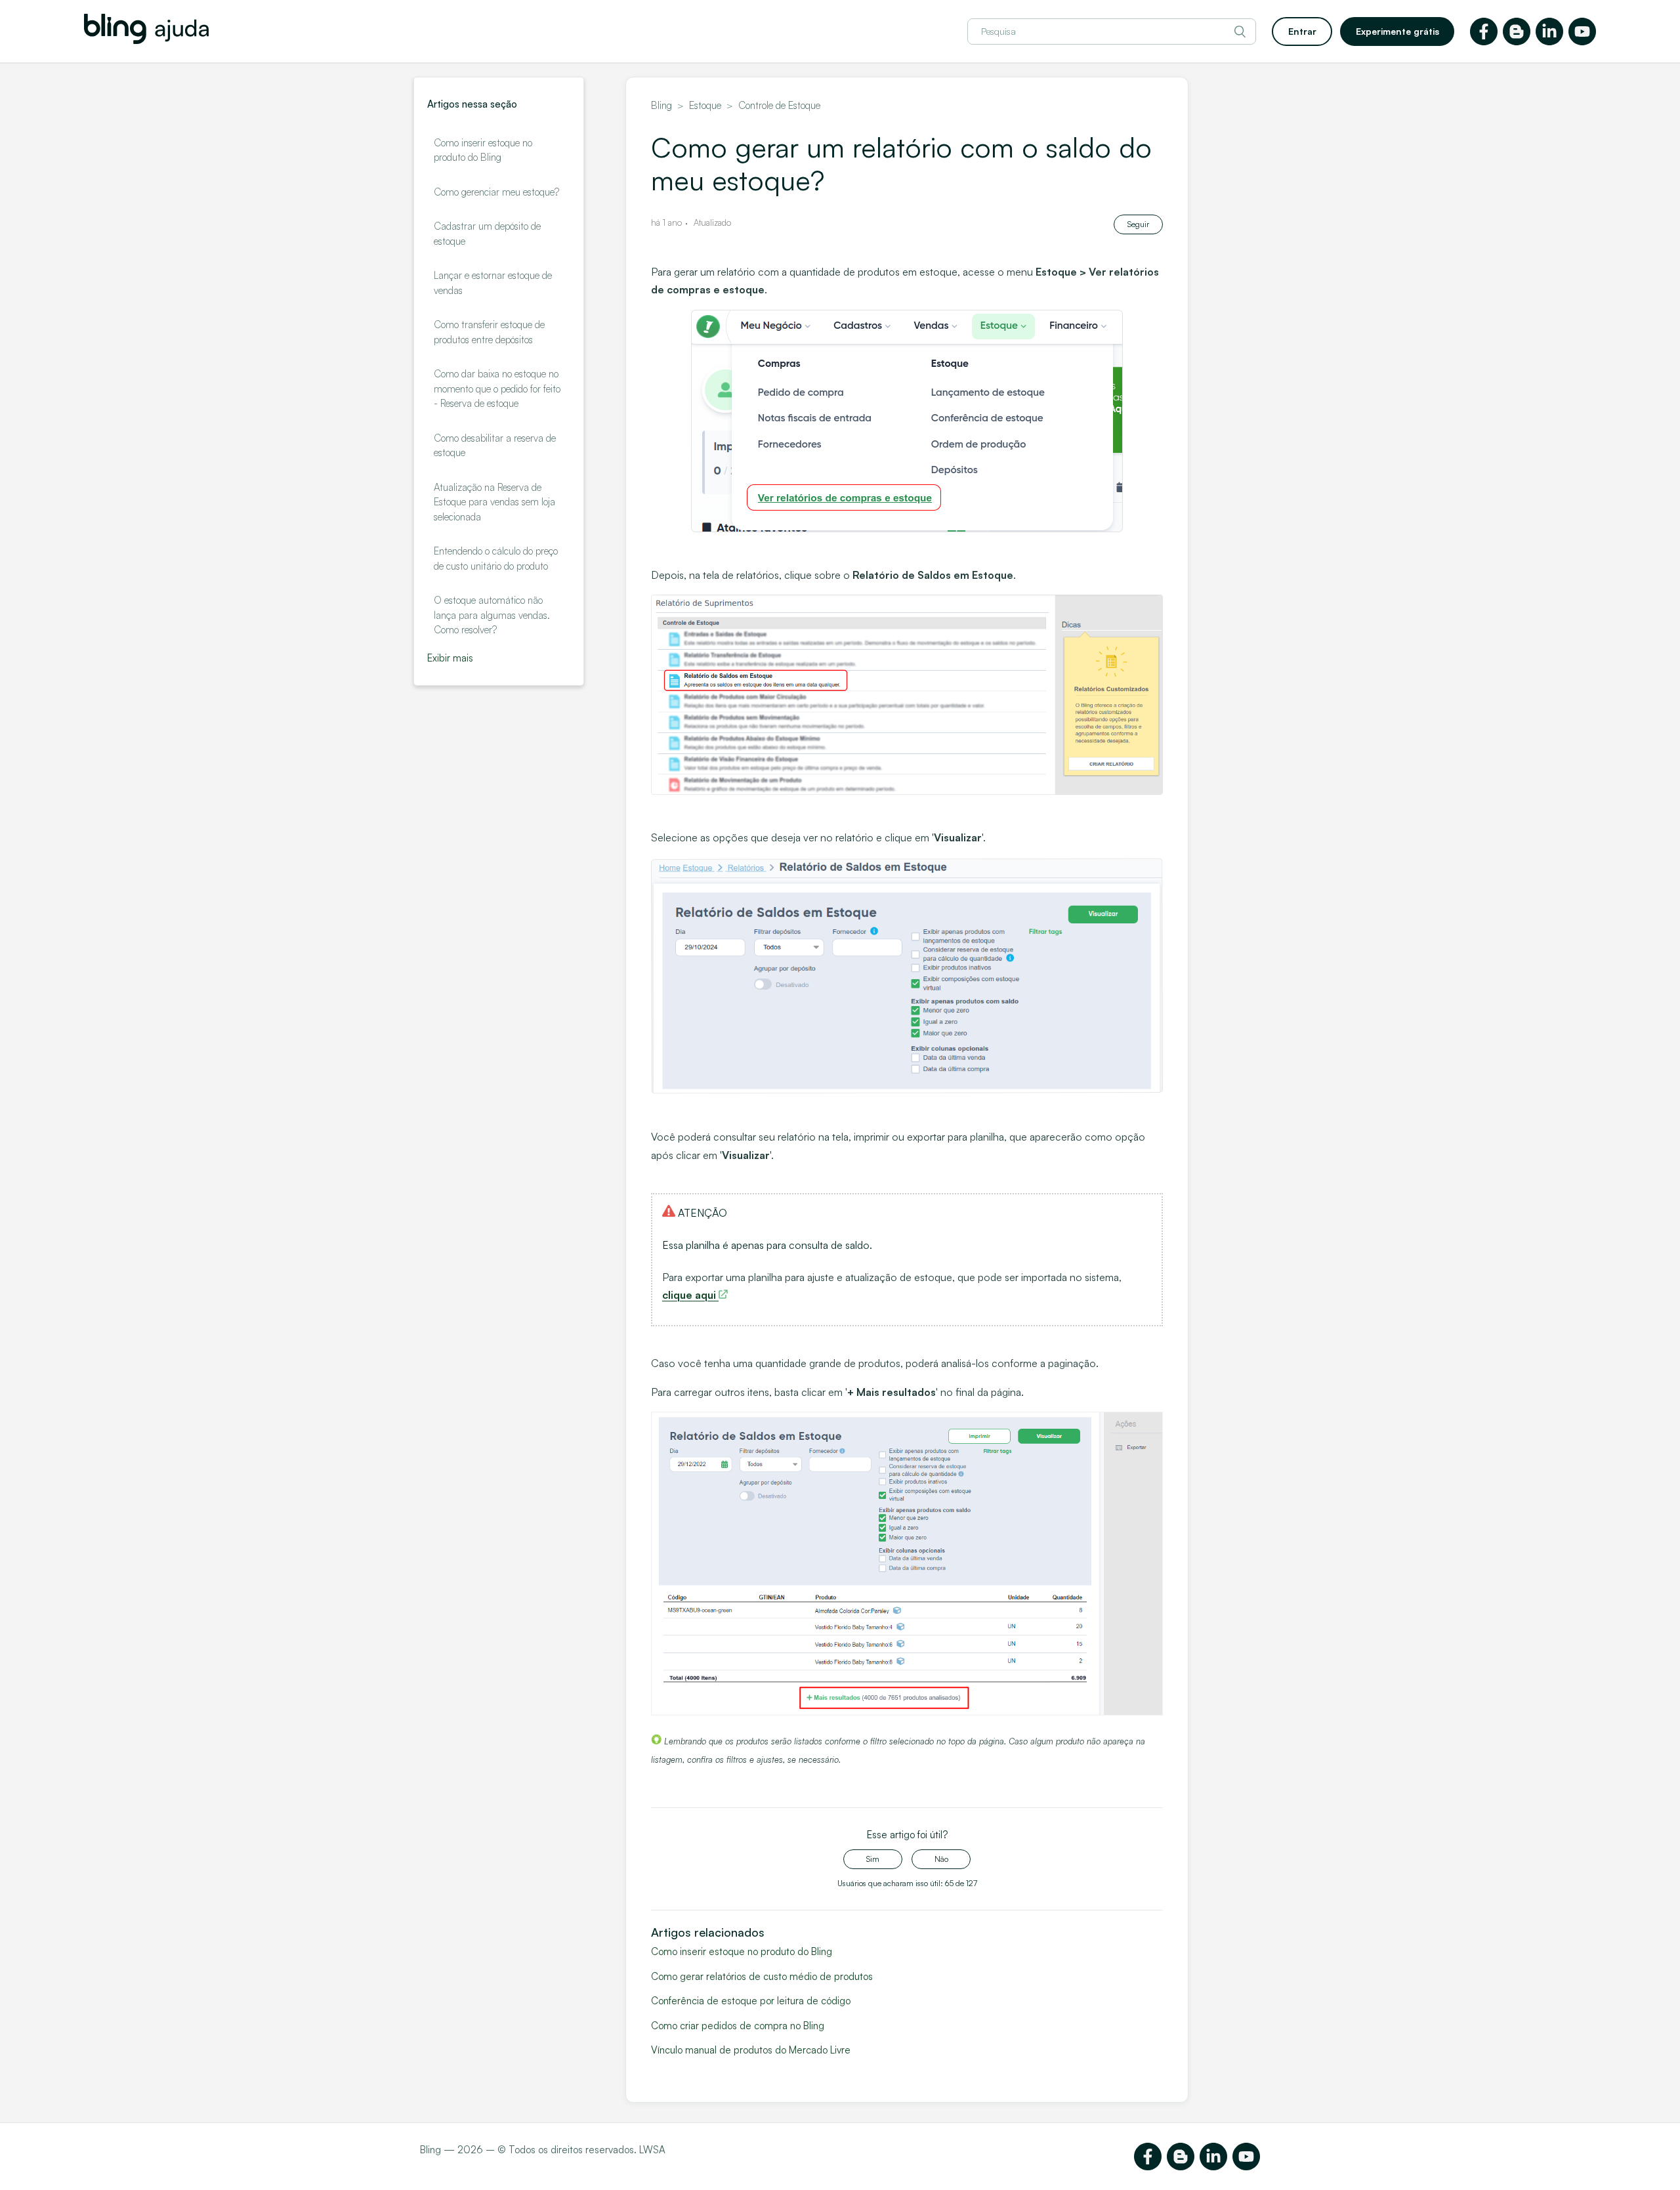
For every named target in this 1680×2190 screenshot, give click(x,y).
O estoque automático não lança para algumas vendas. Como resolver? (492, 615)
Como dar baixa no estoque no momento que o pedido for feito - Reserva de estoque (497, 389)
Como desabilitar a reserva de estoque (495, 446)
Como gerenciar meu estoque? (496, 192)
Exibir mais (450, 658)
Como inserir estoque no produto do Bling (483, 150)
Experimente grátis (1397, 31)
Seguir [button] (1138, 224)
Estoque (705, 105)
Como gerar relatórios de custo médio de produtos (762, 1976)
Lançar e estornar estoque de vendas (493, 283)
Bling (661, 105)
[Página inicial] (146, 40)
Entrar (1302, 31)
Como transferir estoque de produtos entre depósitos (489, 332)
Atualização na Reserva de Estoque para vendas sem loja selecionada (494, 502)
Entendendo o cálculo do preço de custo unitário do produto (496, 558)
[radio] (873, 1859)
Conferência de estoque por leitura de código (751, 2001)
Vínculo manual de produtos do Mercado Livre (751, 2050)
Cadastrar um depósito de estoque (487, 234)
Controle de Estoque (779, 105)
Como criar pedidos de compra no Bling (738, 2026)
